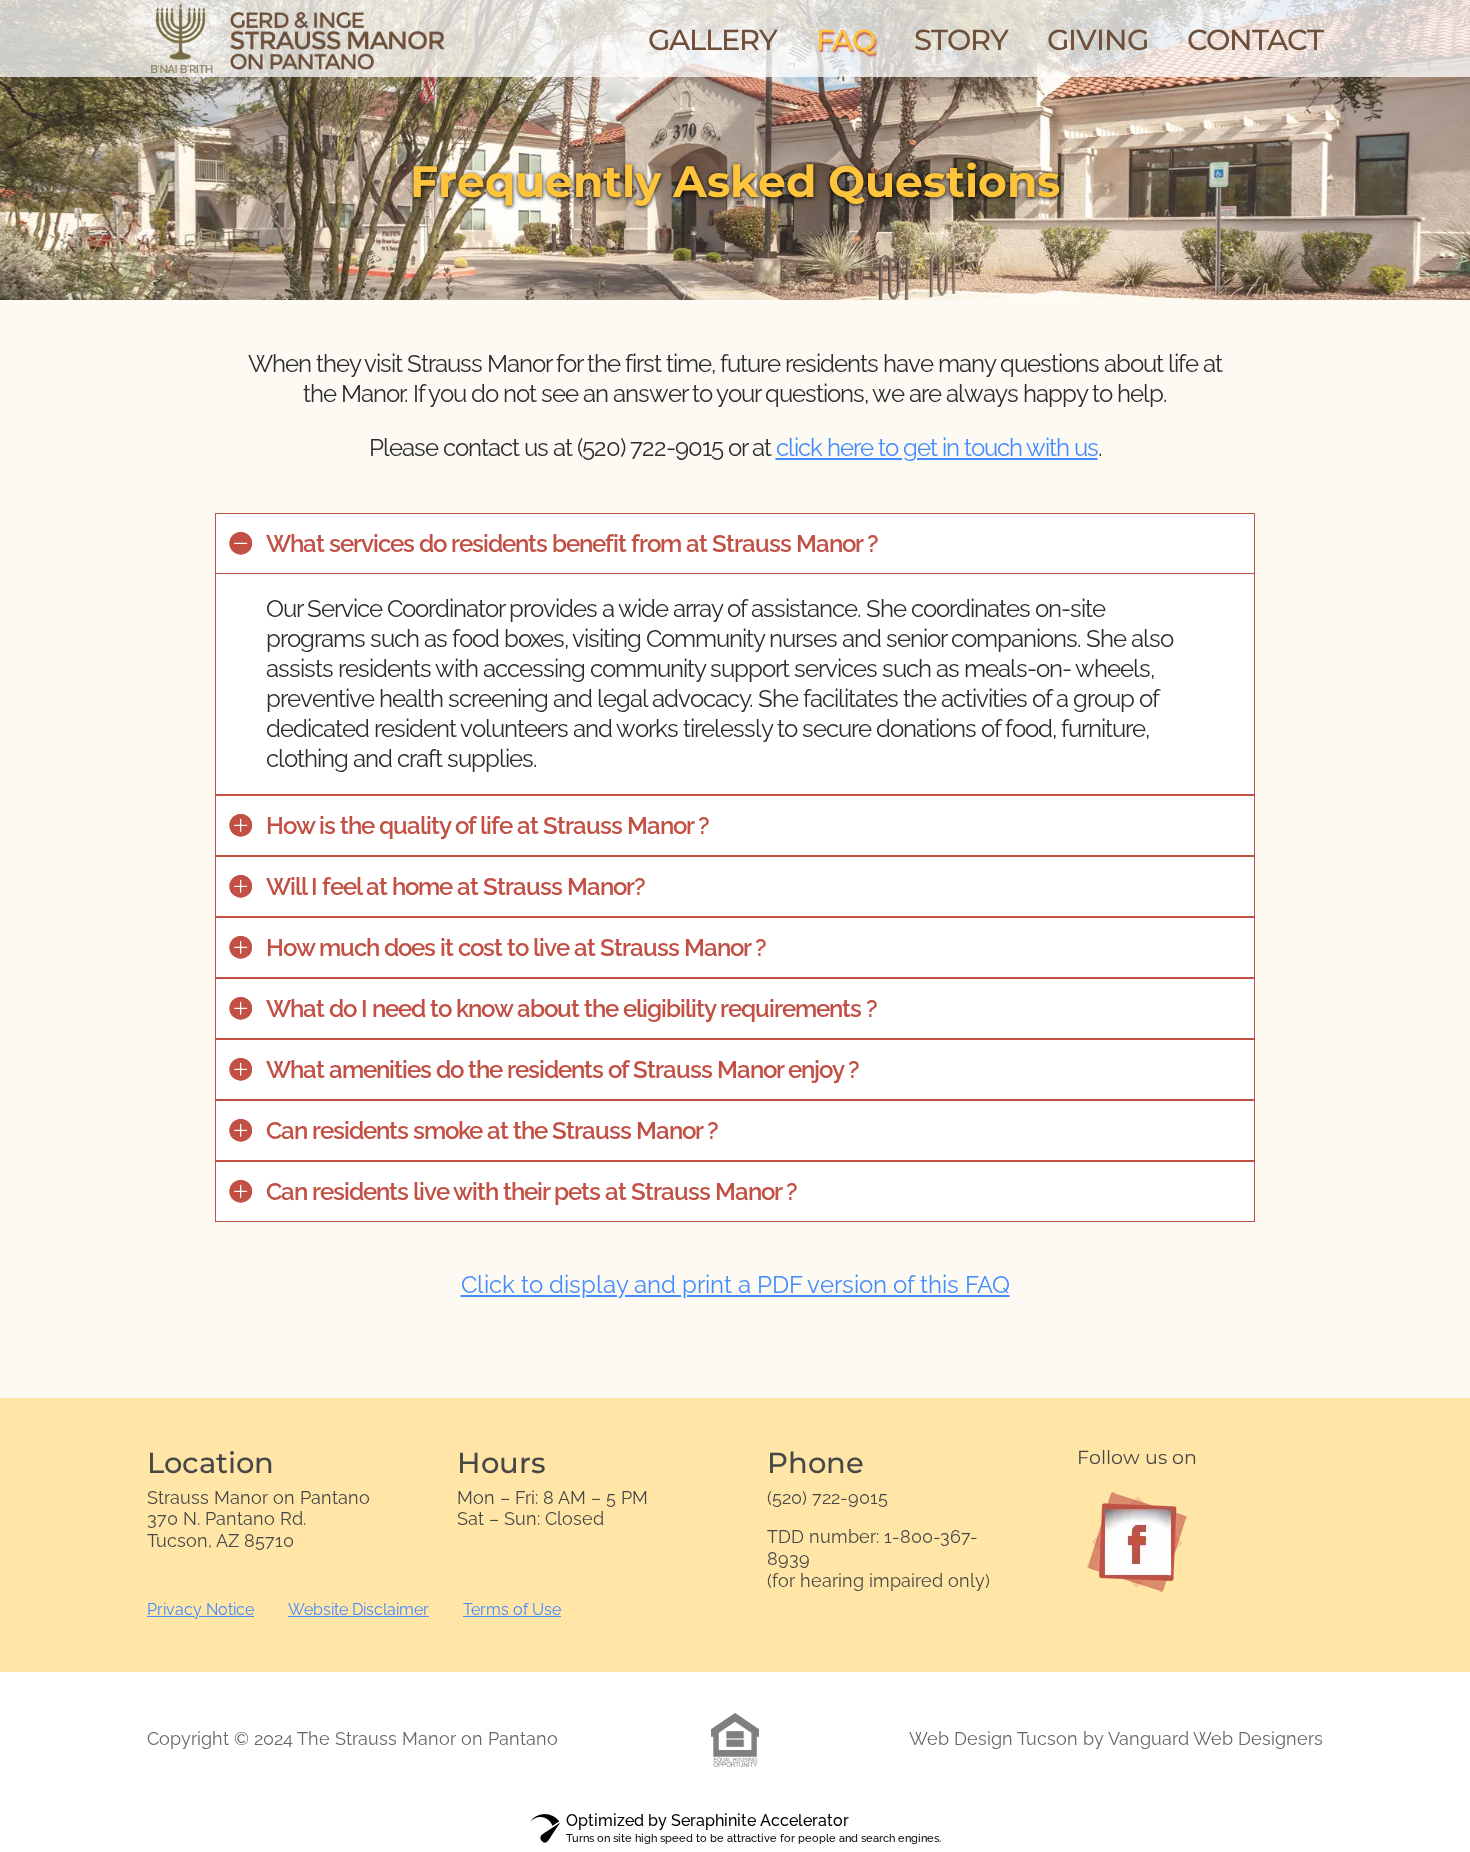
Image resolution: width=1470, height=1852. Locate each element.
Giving (1097, 45)
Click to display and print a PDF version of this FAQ (735, 1285)
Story (961, 45)
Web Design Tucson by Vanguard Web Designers (1116, 1738)
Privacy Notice (200, 1609)
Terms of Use (512, 1609)
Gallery (712, 45)
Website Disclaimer (358, 1609)
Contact (1255, 45)
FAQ (845, 45)
